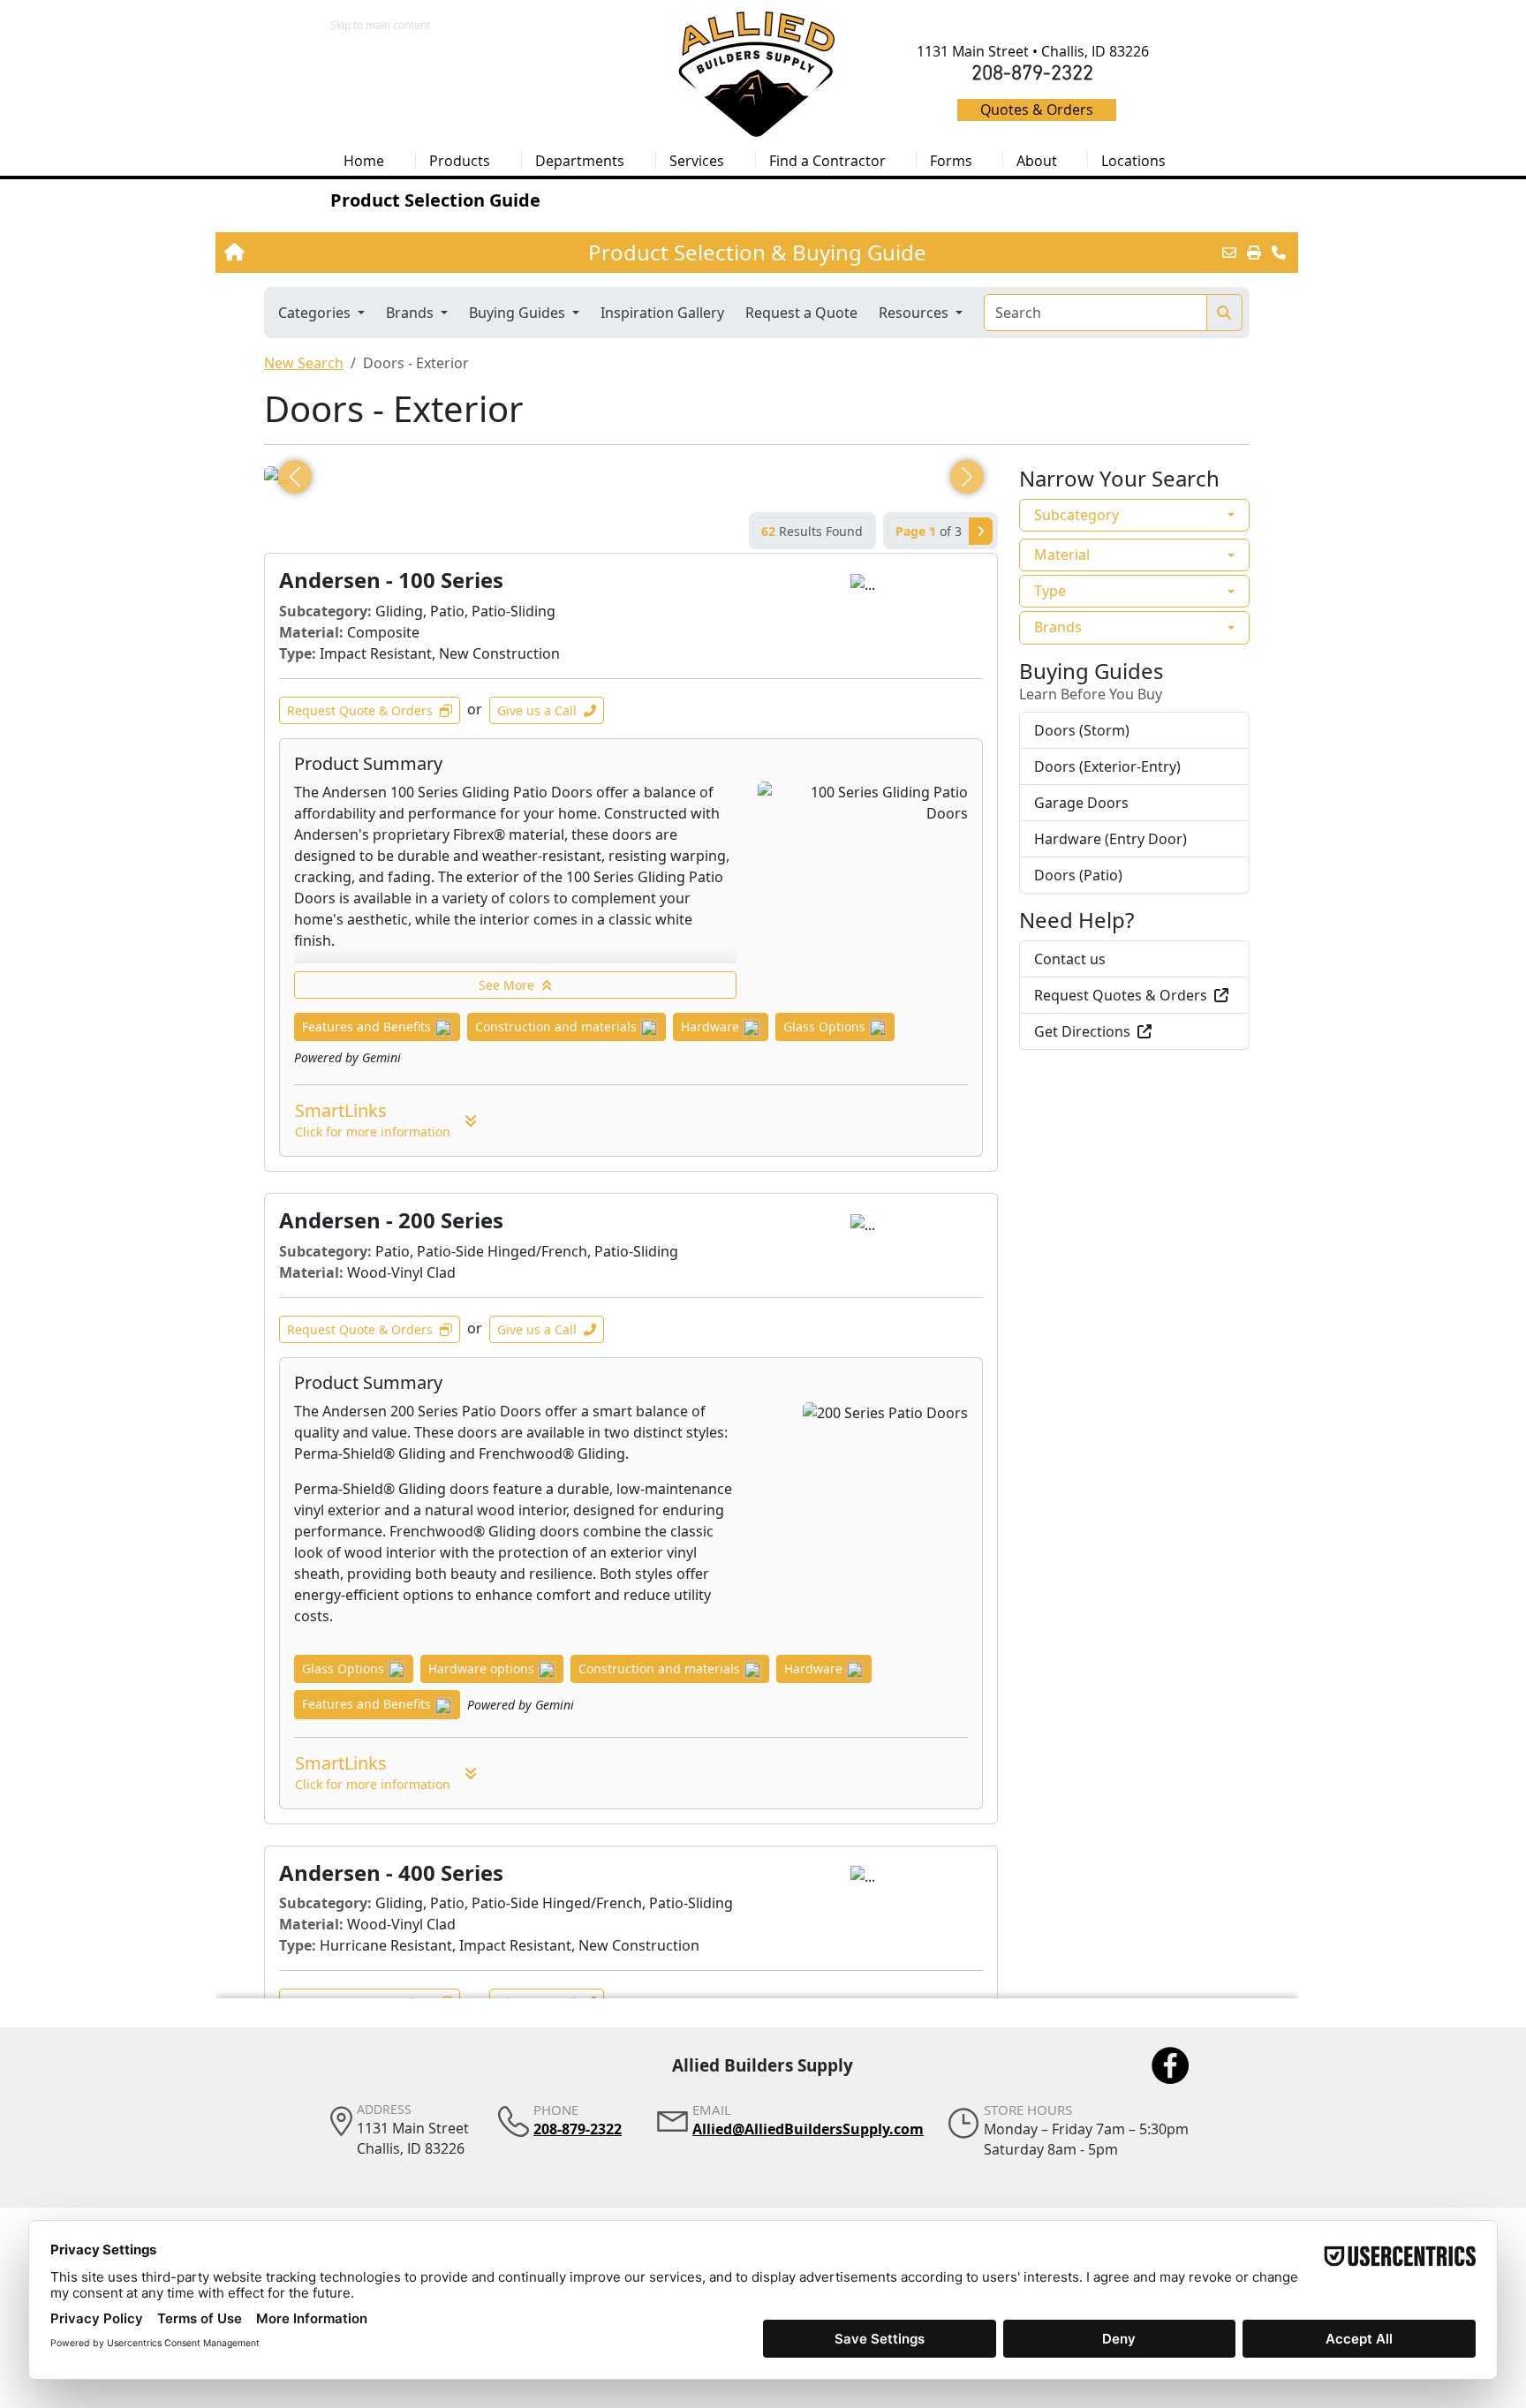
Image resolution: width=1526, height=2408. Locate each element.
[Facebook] (1170, 2065)
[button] (468, 160)
